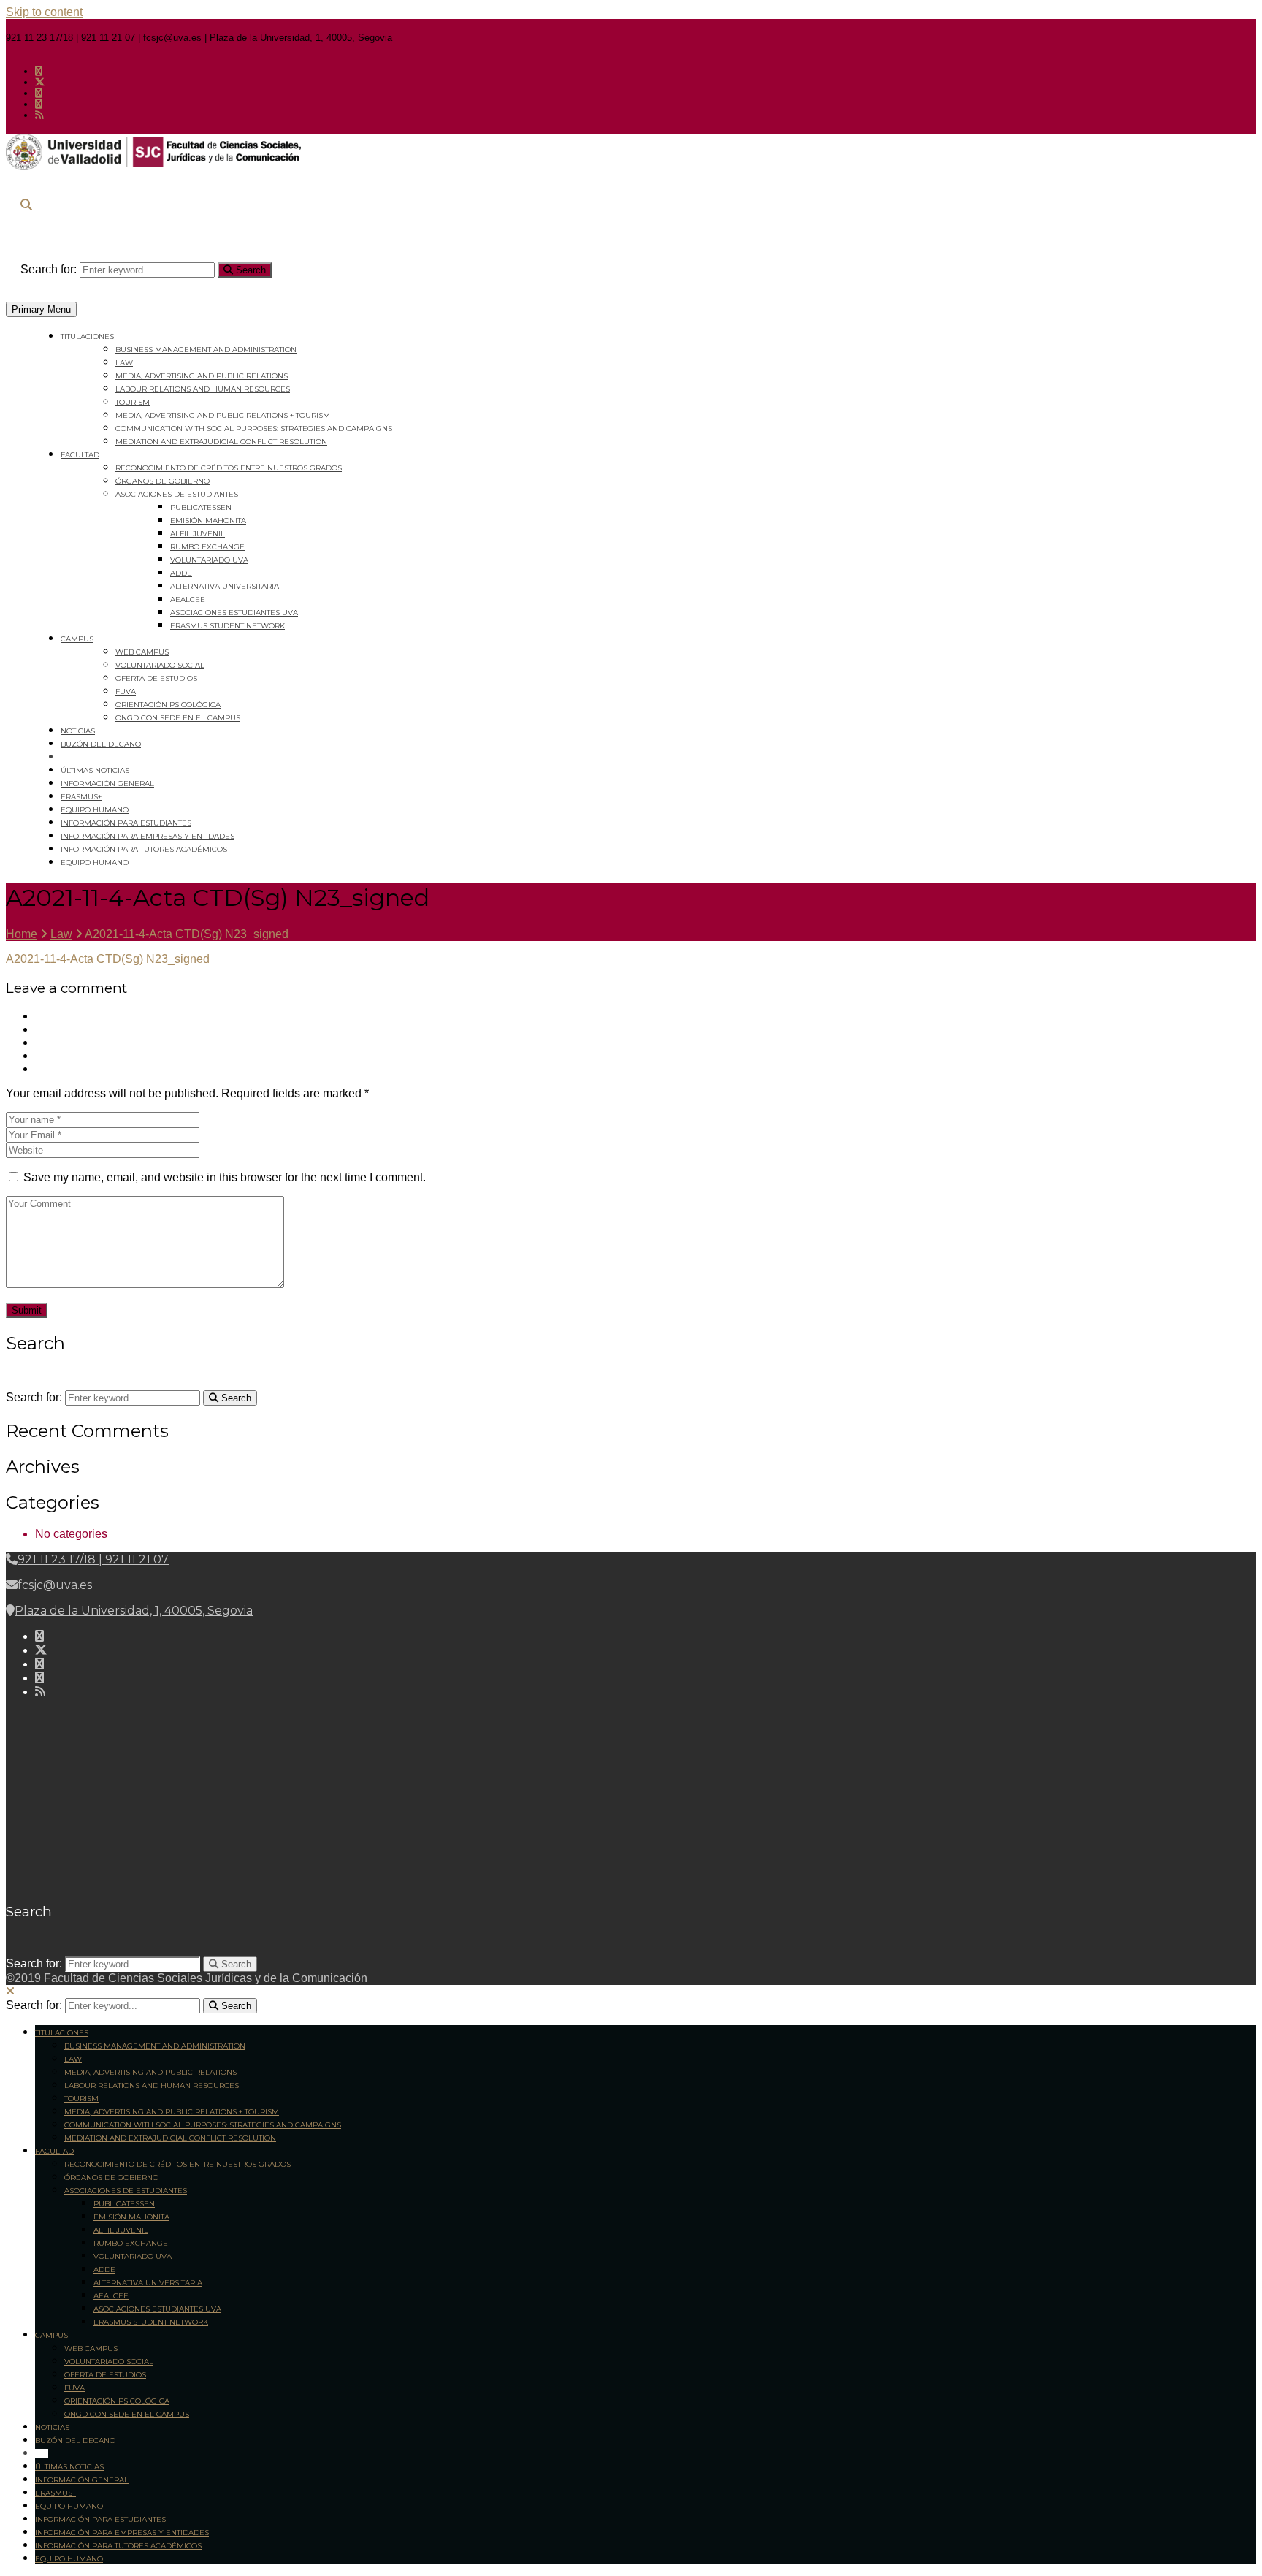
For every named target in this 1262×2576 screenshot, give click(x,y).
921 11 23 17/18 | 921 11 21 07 (93, 1559)
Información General (107, 784)
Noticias (78, 731)
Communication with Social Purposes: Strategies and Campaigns (254, 428)
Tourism (133, 402)
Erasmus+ (81, 797)
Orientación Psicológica (168, 705)
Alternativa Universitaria (225, 586)
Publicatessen (201, 507)
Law (124, 363)
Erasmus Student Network (227, 626)
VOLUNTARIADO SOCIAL (160, 665)
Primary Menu (41, 309)
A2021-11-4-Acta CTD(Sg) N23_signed (108, 959)
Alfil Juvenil (198, 534)
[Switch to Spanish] (67, 757)
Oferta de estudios (156, 678)
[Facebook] (39, 71)
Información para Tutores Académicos (144, 849)
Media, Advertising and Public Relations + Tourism (223, 415)
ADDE (181, 573)
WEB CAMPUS (142, 652)
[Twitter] (40, 82)
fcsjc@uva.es (55, 1585)
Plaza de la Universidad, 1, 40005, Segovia (134, 1611)
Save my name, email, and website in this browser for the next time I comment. (225, 1177)
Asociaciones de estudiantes (177, 494)
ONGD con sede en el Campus (178, 718)
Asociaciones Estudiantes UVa (234, 613)
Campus (77, 639)
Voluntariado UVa (209, 560)
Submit (27, 1310)
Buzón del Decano (101, 744)
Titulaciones (87, 336)
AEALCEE (188, 599)
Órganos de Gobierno (162, 481)
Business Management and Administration (206, 350)
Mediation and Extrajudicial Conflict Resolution (221, 442)
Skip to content (44, 12)
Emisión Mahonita (208, 521)
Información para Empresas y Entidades (148, 836)
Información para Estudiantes (126, 823)
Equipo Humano (95, 810)
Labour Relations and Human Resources (203, 389)
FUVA (126, 691)
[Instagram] (39, 93)
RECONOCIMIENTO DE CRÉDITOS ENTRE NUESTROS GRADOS (229, 468)
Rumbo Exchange (207, 547)
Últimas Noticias (95, 770)
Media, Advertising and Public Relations (202, 376)
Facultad (80, 455)
